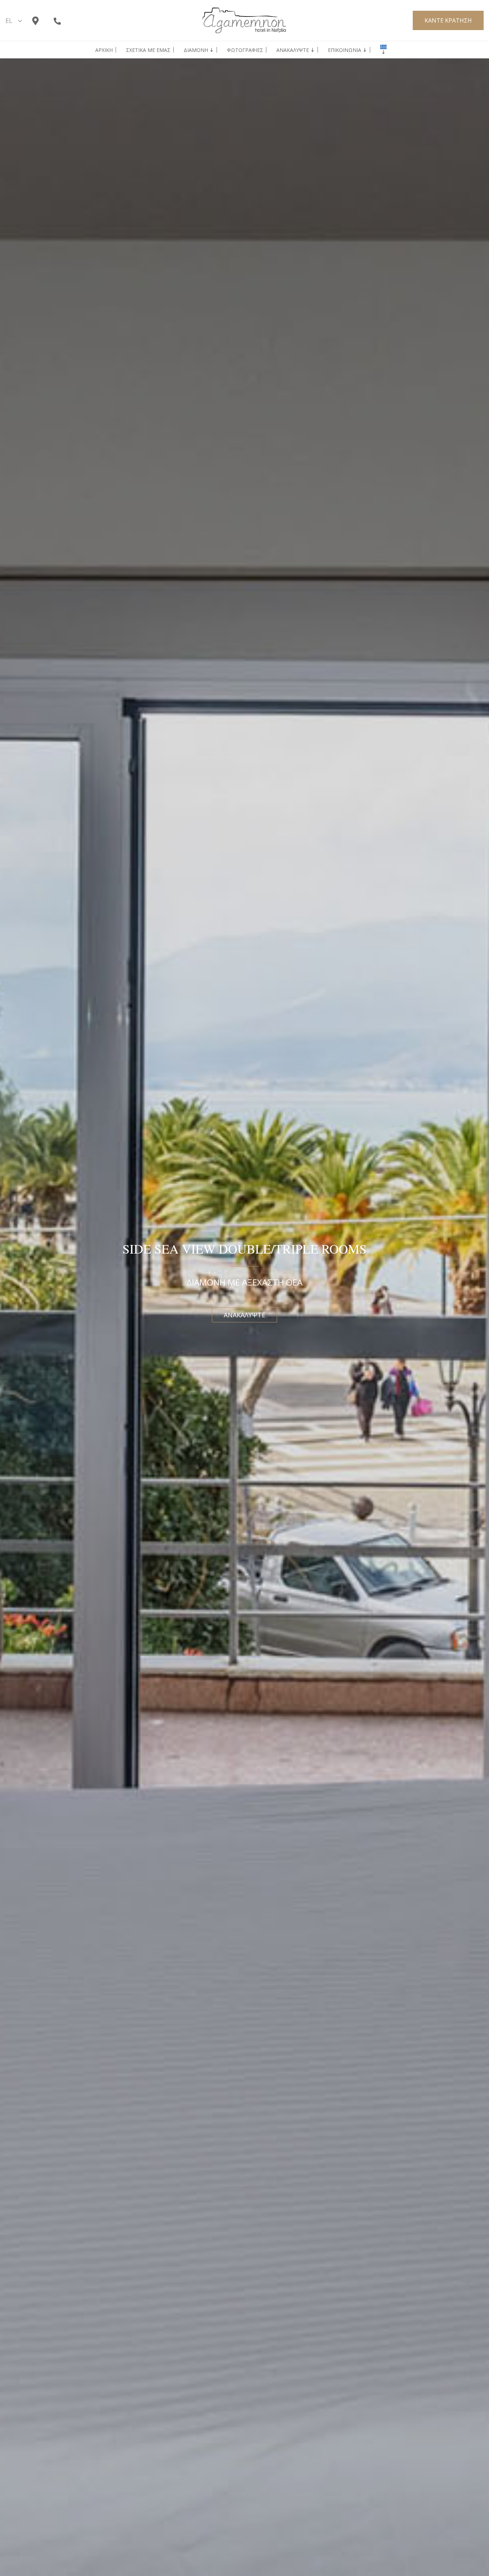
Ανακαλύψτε (293, 50)
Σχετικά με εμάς (148, 50)
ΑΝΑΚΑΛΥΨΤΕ (245, 1315)
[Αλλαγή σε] (383, 47)
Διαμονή (196, 50)
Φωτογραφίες (245, 50)
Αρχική (104, 50)
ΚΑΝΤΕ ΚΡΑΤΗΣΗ (448, 20)
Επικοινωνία (345, 50)
